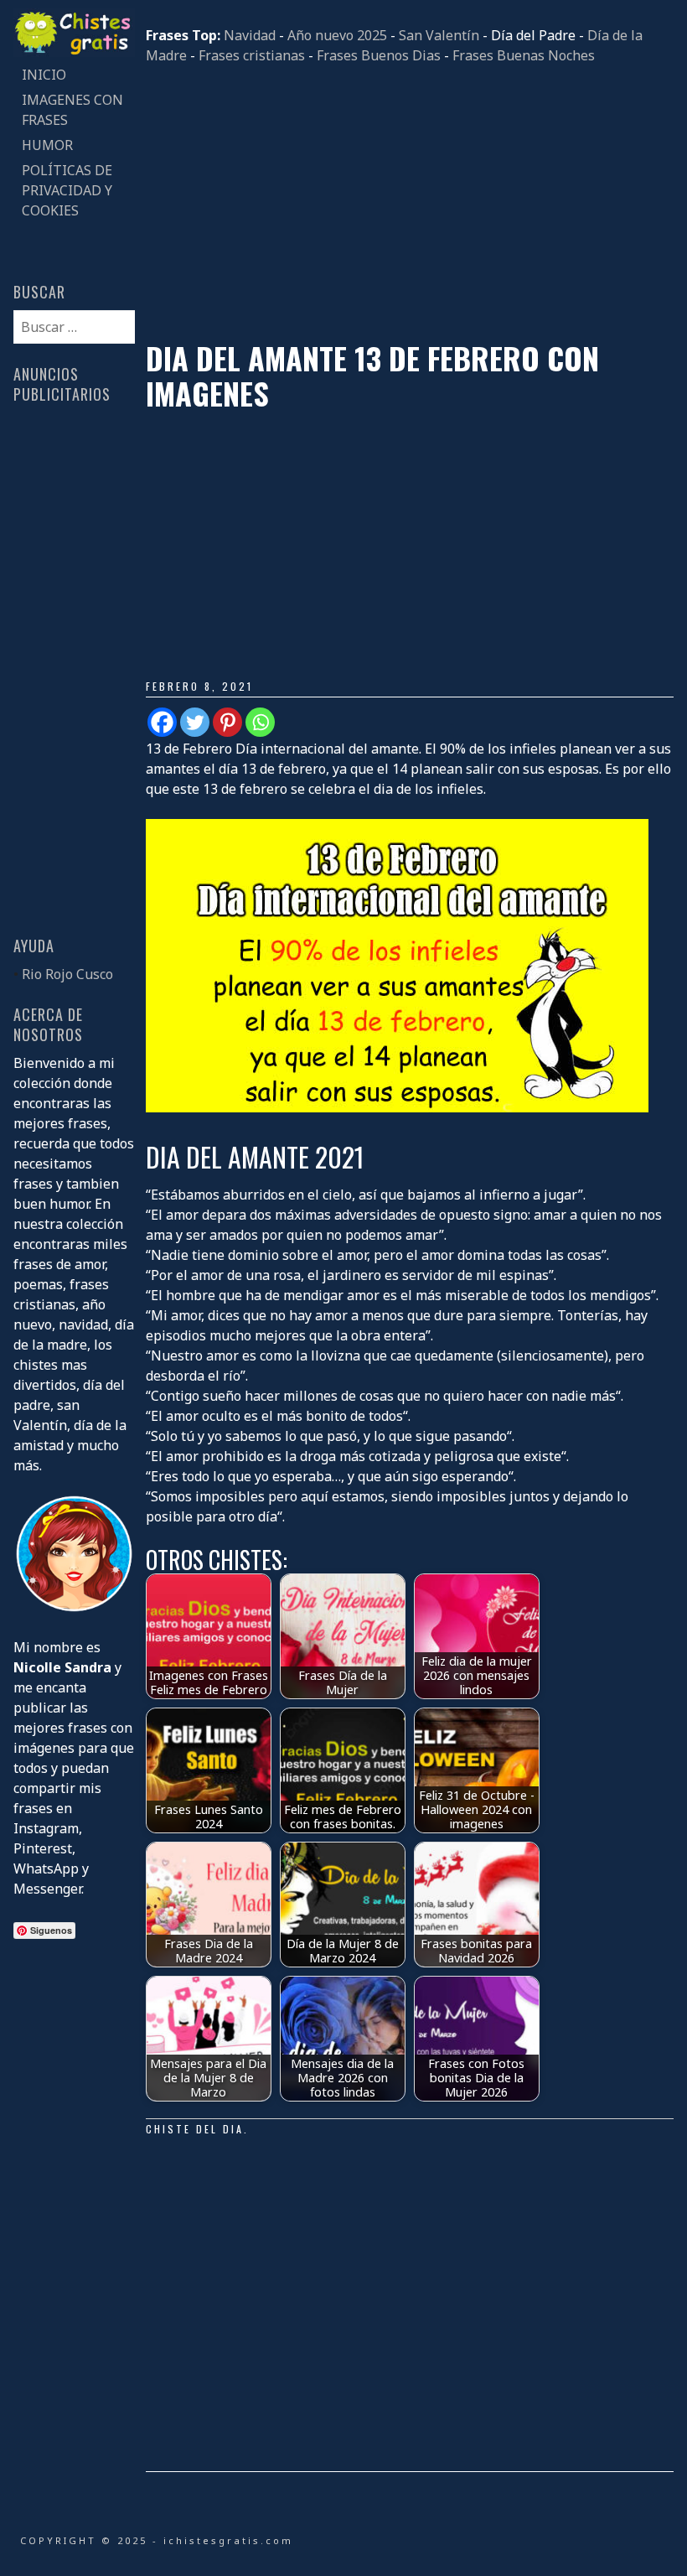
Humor (47, 145)
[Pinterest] (227, 722)
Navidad (250, 35)
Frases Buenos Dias (379, 55)
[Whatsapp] (260, 722)
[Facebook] (162, 722)
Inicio (44, 75)
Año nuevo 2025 (337, 35)
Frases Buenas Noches (524, 55)
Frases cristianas (252, 55)
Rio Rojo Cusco (67, 974)
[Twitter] (195, 722)
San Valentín (439, 35)
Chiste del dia (195, 2129)
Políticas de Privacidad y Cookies (67, 190)
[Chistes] (74, 52)
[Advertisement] (410, 203)
